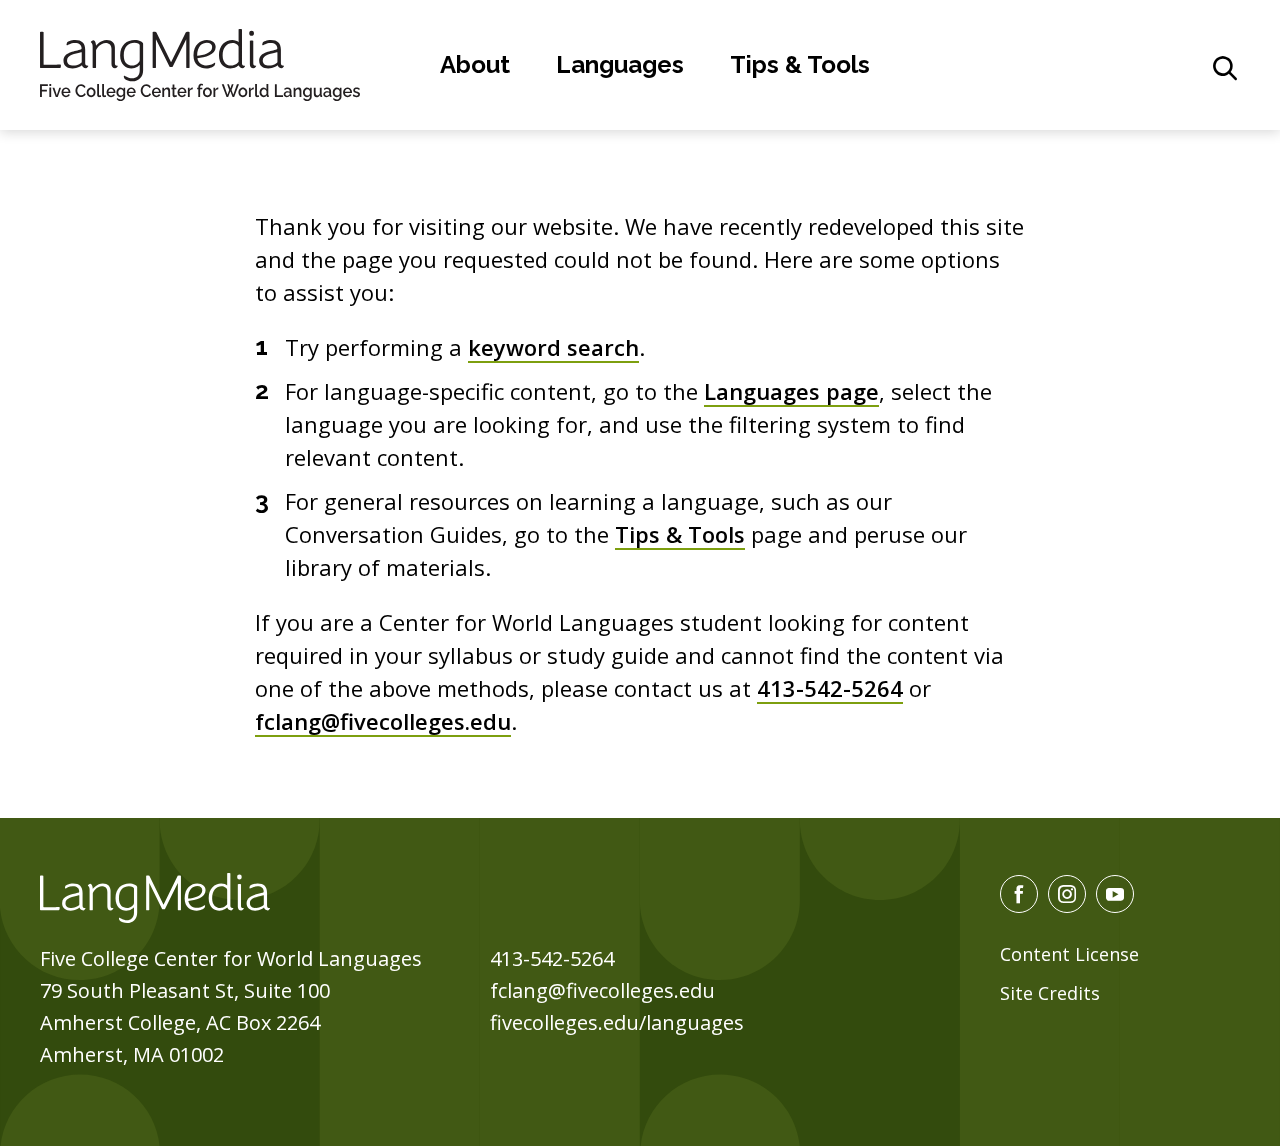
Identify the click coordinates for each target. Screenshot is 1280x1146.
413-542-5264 (830, 688)
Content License (1069, 954)
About (475, 64)
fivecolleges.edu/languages (617, 1022)
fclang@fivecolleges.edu (383, 721)
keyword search (553, 347)
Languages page (791, 391)
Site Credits (1050, 993)
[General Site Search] (1225, 68)
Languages (620, 64)
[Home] (200, 62)
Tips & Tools (800, 64)
